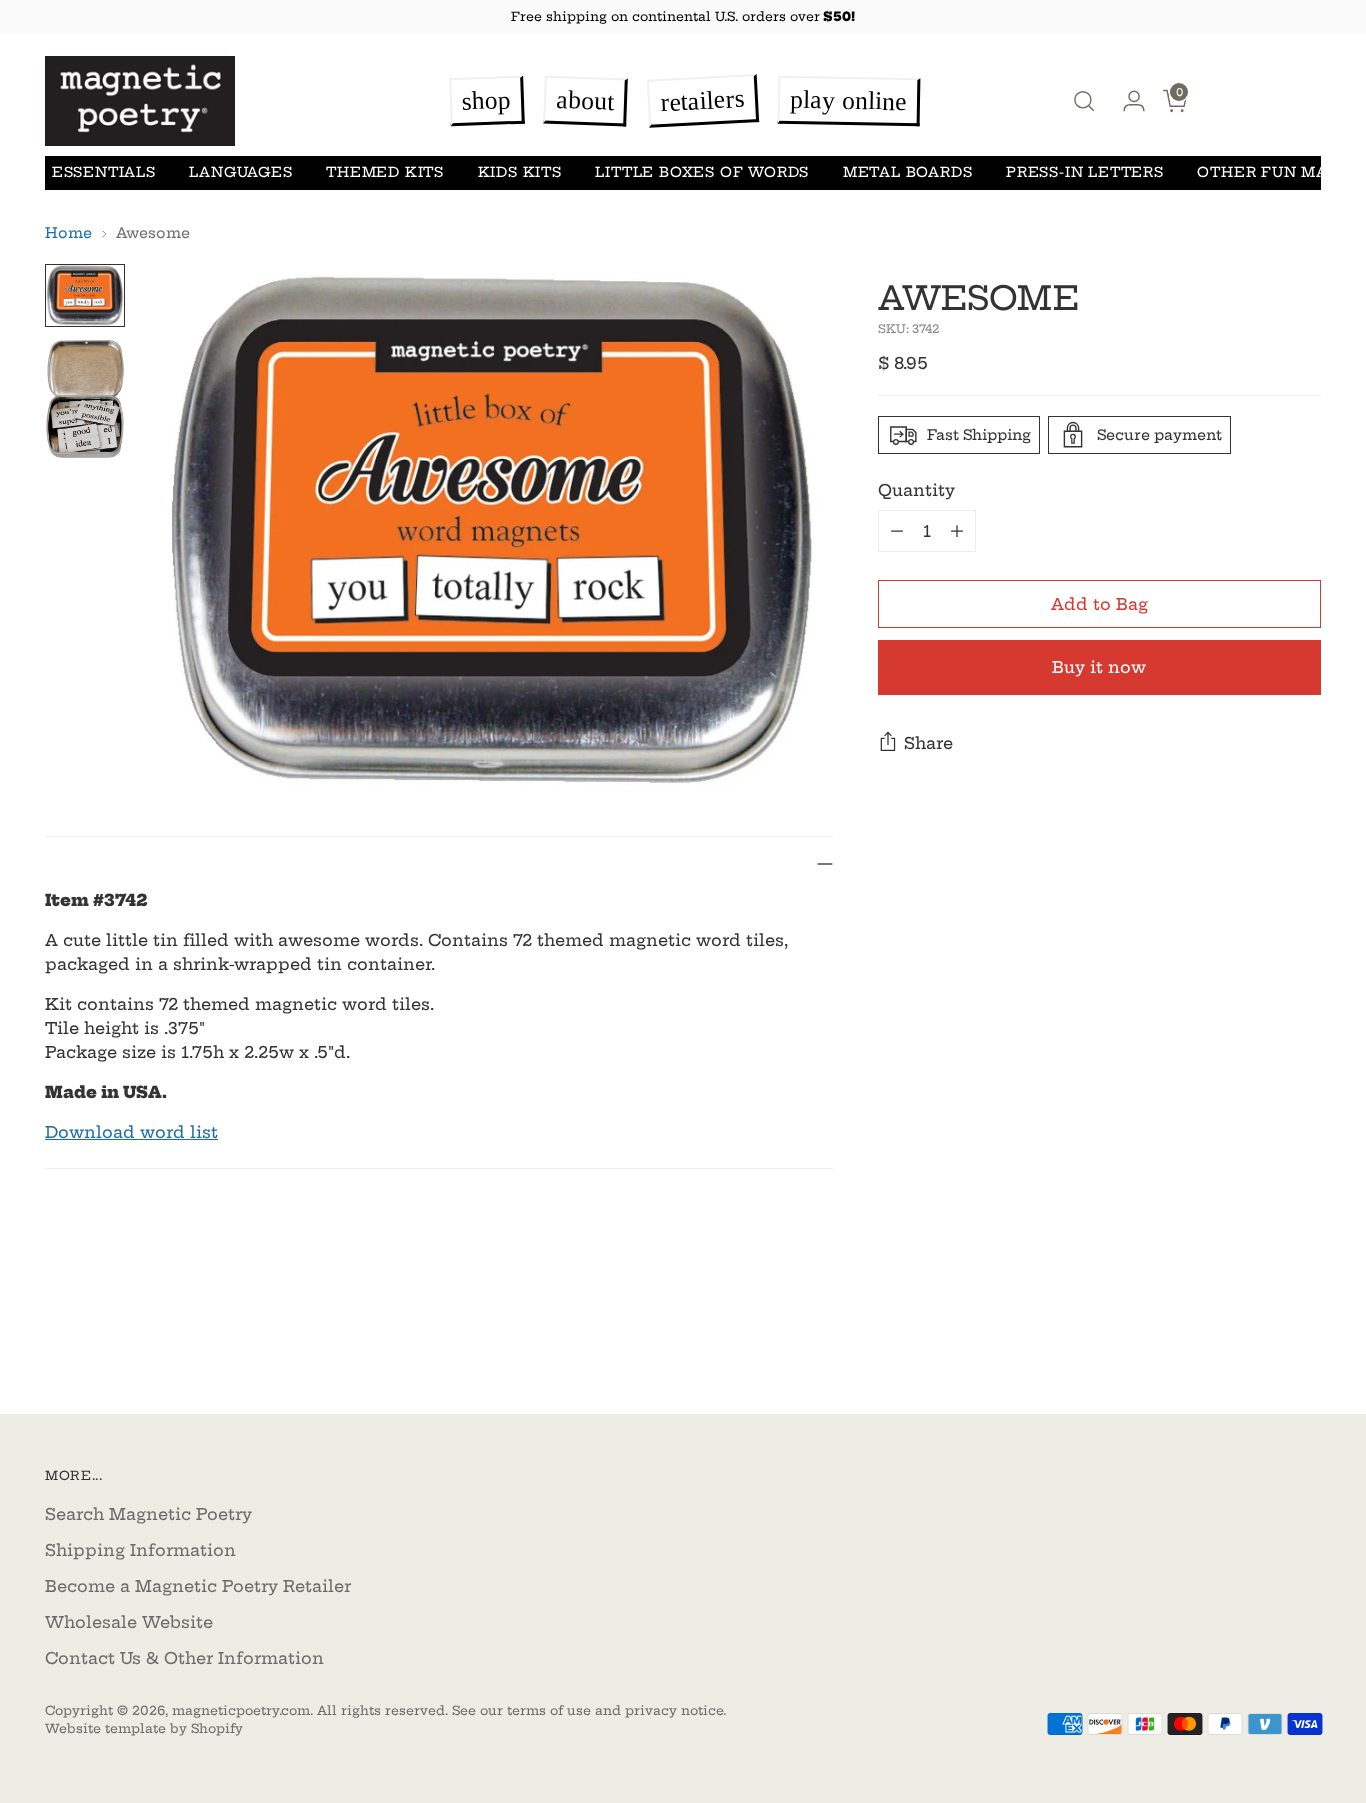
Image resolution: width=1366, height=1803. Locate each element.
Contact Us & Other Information (184, 1658)
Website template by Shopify (144, 1728)
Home (68, 233)
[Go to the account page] (1126, 101)
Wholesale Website (129, 1622)
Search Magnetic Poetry (148, 1514)
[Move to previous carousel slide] (1258, 1346)
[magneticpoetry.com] (140, 100)
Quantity (916, 490)
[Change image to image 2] (85, 399)
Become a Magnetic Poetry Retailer (198, 1586)
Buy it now (1099, 667)
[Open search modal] (1084, 101)
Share (928, 743)
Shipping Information (140, 1550)
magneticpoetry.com (241, 1710)
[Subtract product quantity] (897, 531)
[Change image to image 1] (85, 295)
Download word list (131, 1132)
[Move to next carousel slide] (1304, 1345)
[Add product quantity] (957, 531)
